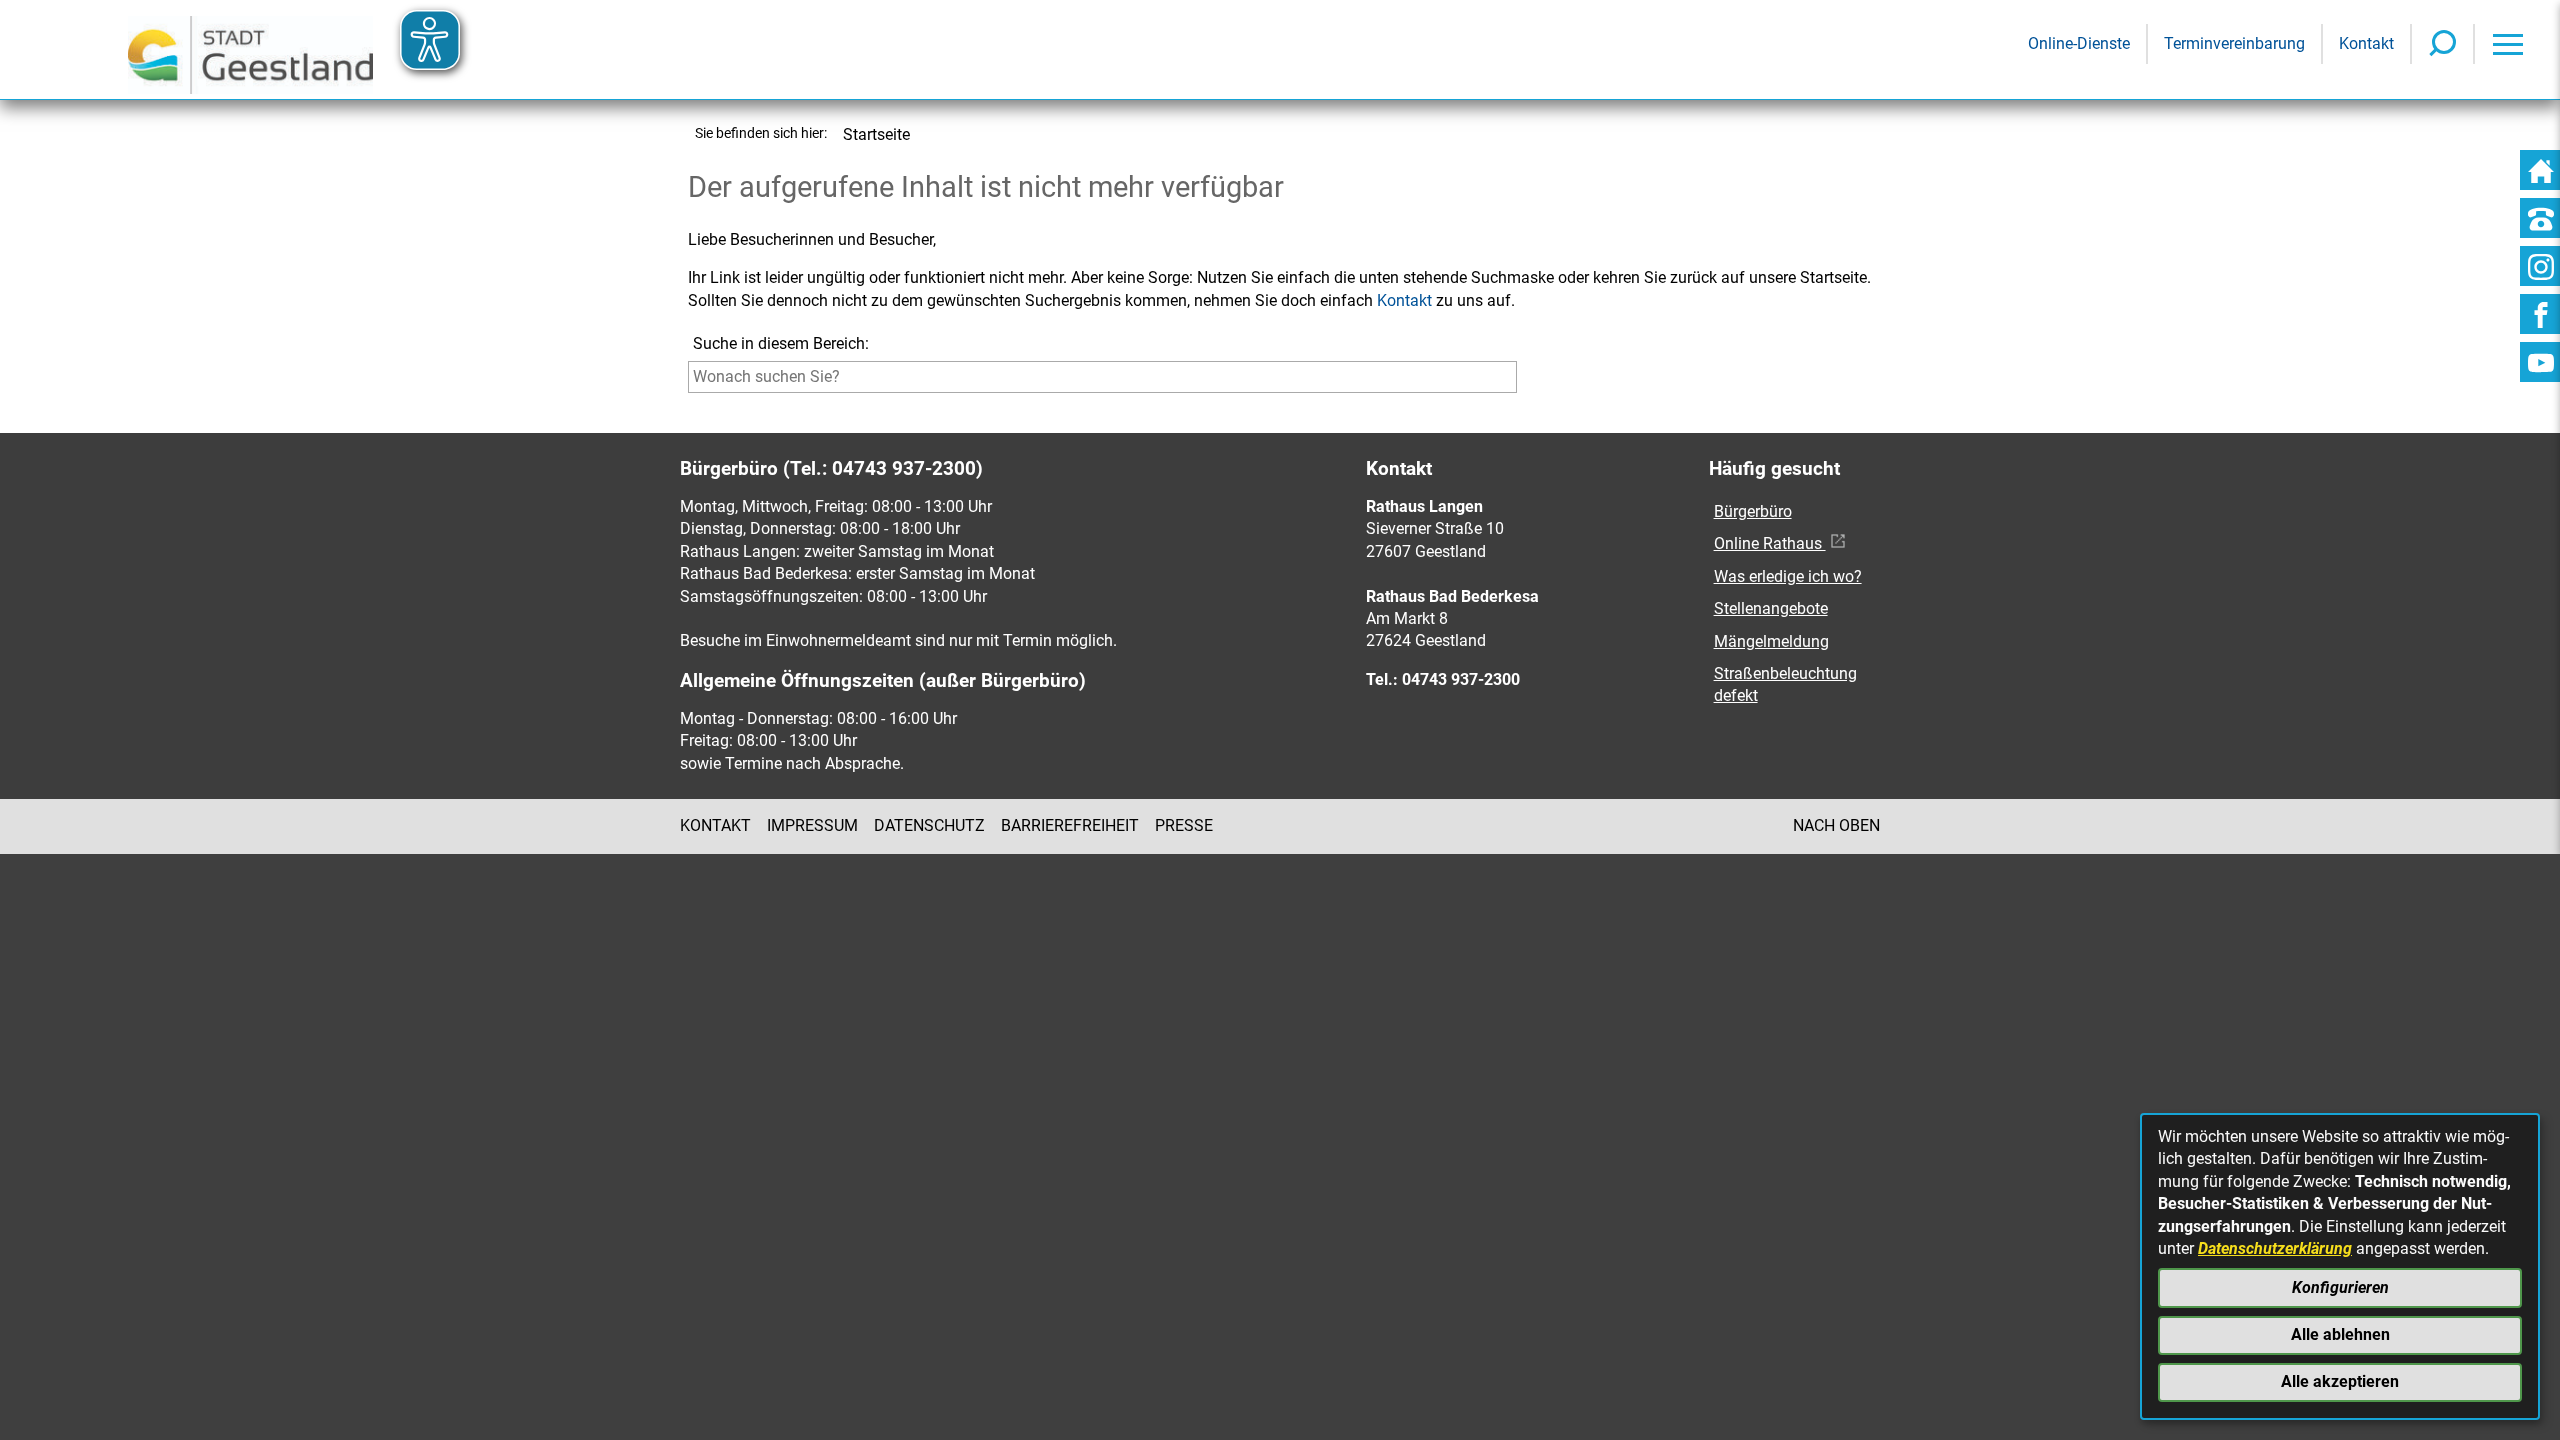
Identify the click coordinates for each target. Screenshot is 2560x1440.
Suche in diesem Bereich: (781, 343)
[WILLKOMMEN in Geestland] (250, 49)
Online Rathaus (1770, 543)
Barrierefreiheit (1070, 825)
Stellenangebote (1771, 608)
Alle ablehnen (2340, 1334)
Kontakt (1404, 300)
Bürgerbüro (1753, 511)
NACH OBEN (1836, 825)
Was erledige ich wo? (1788, 576)
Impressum (812, 825)
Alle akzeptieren (2340, 1381)
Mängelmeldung (1771, 641)
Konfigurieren (2340, 1287)
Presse (1184, 825)
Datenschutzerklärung (2275, 1248)
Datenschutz (929, 825)
